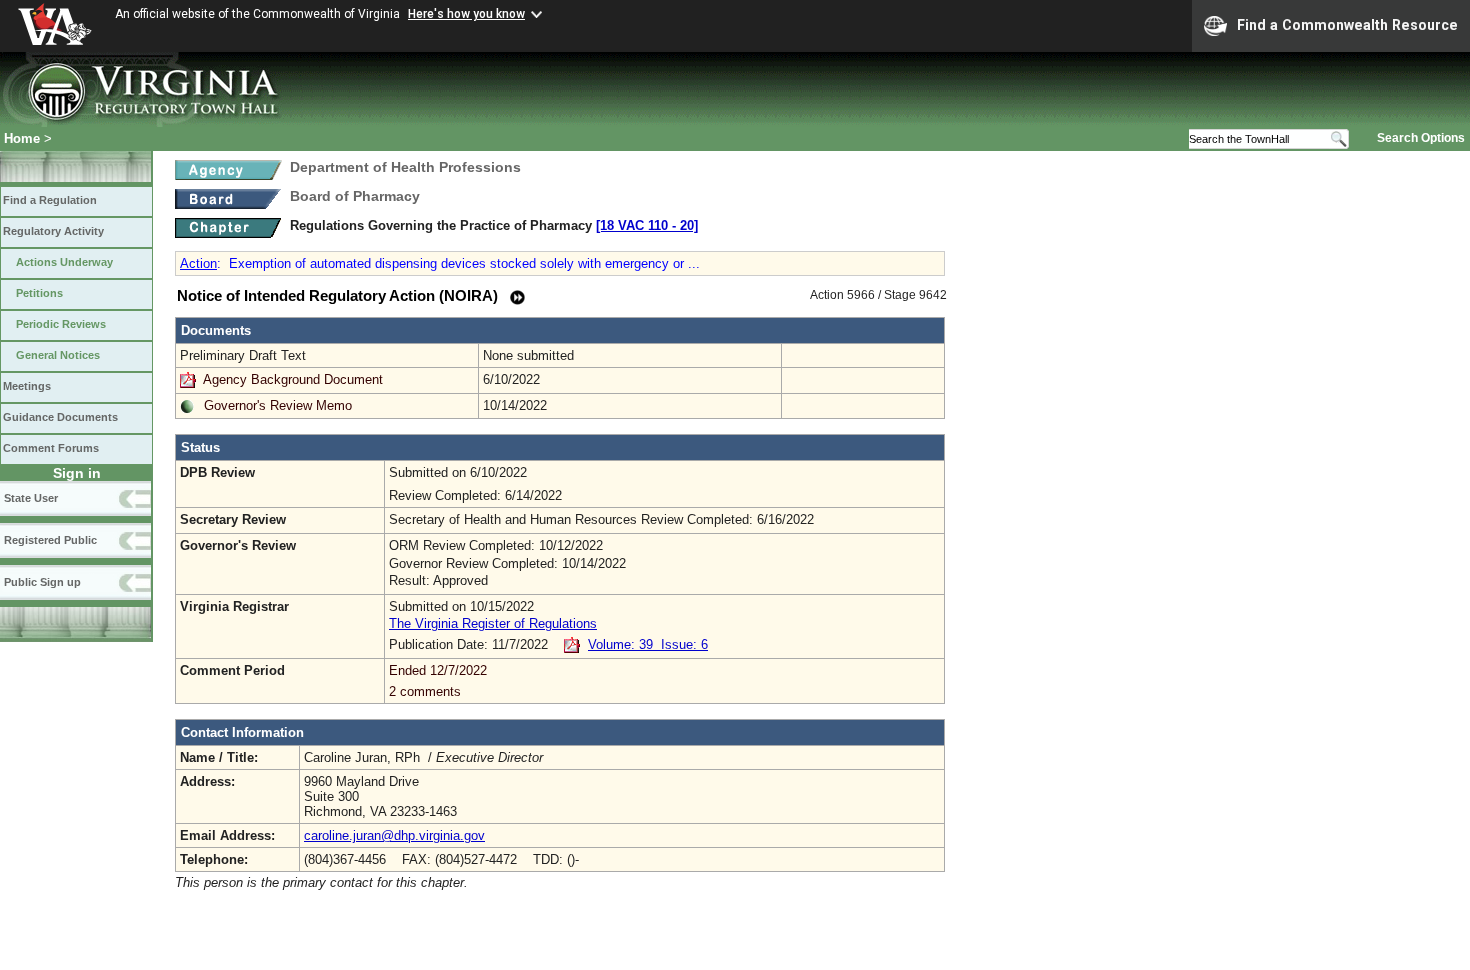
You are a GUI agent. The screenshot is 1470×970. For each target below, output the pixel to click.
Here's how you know (466, 14)
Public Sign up (42, 582)
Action (198, 263)
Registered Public (50, 540)
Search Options (1421, 138)
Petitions (39, 293)
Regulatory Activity (53, 231)
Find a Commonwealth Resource (1347, 25)
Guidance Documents (60, 417)
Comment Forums (51, 448)
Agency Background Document (293, 379)
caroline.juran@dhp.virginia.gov (394, 835)
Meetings (27, 386)
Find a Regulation (50, 200)
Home (22, 138)
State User (31, 498)
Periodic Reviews (61, 324)
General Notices (58, 355)
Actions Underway (64, 262)
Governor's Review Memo (278, 405)
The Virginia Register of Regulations (493, 623)
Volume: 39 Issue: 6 (648, 644)
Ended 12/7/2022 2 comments (438, 681)
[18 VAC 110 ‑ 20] (647, 225)
